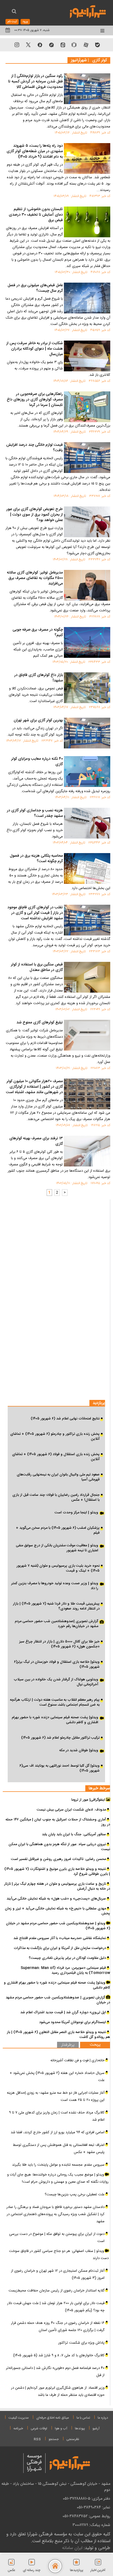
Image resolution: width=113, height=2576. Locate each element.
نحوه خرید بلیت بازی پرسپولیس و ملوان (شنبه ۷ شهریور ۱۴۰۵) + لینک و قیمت (58, 1568)
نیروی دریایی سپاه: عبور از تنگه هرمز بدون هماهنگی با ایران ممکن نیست (59, 1847)
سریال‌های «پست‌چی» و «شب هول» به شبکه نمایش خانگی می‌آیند (56, 1899)
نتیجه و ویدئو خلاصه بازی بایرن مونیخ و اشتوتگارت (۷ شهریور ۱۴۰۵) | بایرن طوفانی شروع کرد (57, 1872)
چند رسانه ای (32, 2570)
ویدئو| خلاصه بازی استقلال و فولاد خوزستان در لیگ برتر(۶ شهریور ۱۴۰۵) (57, 1664)
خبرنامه (18, 2429)
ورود (25, 22)
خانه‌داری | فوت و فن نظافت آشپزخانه (77, 2060)
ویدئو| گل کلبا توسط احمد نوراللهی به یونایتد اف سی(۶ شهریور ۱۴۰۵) (60, 1768)
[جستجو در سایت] (14, 12)
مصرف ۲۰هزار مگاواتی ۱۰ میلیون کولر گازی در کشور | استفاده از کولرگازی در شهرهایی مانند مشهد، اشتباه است (34, 1087)
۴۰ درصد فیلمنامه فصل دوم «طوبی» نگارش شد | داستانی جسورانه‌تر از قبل (55, 2372)
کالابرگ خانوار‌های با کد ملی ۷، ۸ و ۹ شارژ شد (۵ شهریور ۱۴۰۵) (59, 2355)
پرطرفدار (68, 2045)
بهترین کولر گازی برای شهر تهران (38, 721)
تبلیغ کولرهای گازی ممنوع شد (40, 1023)
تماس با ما (83, 2418)
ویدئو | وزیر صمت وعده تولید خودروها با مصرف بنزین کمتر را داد (55, 1586)
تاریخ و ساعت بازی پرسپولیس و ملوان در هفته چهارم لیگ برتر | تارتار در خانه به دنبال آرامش (57, 1886)
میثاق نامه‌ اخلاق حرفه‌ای (53, 2418)
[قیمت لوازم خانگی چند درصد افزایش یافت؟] (87, 458)
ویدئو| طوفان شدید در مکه (79, 1751)
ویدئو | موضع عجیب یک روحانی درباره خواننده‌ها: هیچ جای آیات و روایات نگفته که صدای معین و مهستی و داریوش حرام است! (58, 2178)
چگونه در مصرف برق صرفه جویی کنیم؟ (38, 633)
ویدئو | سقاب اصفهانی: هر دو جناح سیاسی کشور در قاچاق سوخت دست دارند (59, 2255)
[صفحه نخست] (55, 2566)
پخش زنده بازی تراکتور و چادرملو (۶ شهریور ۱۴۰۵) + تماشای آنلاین (55, 1436)
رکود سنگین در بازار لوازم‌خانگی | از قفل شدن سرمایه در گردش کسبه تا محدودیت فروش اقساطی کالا (36, 82)
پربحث (95, 2045)
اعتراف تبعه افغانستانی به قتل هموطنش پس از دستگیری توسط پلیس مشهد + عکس (59, 2149)
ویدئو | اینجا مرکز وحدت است (76, 1513)
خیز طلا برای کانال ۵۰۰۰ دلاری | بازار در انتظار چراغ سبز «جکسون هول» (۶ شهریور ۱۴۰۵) (59, 1644)
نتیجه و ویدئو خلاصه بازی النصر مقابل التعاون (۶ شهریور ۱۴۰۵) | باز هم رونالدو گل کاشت (58, 2035)
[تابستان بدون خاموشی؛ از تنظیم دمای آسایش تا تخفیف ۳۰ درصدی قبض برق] (87, 222)
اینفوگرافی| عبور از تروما (89, 1800)
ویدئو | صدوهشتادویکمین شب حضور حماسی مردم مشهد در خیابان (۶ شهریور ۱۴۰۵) (58, 1926)
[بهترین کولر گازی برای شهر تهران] (87, 733)
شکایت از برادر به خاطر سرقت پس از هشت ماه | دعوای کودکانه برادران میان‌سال (35, 349)
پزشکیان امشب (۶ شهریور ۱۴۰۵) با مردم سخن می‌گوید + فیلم (58, 1530)
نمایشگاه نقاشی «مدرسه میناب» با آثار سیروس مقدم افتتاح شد (60, 1938)
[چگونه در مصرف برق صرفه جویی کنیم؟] (87, 642)
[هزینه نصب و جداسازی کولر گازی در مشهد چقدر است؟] (87, 823)
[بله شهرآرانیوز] (97, 45)
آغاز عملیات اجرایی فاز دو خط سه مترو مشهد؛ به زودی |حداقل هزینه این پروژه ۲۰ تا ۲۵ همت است (56, 2096)
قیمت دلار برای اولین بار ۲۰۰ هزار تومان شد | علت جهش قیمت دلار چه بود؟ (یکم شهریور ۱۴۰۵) (56, 2307)
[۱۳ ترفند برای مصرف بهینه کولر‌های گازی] (87, 1151)
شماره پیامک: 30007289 (91, 2525)
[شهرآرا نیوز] (88, 11)
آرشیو (96, 2429)
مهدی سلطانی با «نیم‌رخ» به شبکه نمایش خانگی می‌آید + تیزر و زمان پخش (57, 1911)
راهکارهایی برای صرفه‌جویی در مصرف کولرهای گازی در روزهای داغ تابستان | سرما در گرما (35, 400)
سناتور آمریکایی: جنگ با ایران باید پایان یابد (74, 1834)
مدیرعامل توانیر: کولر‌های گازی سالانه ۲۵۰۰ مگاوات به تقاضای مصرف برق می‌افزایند (35, 578)
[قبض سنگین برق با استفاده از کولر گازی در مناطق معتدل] (87, 977)
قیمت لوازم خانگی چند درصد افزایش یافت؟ (35, 448)
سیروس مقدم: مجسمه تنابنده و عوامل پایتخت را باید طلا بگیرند (58, 2165)
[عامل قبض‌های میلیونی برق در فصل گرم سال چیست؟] (87, 298)
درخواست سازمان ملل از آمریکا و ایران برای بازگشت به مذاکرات (60, 1948)
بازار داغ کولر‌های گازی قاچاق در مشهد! (39, 678)
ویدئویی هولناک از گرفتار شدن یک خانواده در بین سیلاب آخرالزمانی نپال (56, 1682)
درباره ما (103, 2418)
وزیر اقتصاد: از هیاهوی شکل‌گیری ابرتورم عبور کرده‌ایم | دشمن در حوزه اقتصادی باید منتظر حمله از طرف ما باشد (58, 2391)
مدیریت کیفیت (19, 2418)
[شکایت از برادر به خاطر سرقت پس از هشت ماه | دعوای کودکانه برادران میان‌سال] (87, 356)
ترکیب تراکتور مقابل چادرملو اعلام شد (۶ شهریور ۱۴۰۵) (60, 1738)
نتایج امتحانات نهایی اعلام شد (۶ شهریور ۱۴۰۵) (65, 1419)
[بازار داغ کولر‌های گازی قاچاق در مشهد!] (87, 688)
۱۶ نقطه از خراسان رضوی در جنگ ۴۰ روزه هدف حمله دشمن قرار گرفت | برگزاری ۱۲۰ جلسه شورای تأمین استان (58, 2327)
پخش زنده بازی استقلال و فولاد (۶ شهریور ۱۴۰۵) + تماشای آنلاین (56, 1457)
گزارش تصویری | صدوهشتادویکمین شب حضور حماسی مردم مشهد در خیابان (58, 2000)
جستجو (54, 2439)
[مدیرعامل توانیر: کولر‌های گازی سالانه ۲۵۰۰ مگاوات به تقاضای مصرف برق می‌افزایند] (87, 585)
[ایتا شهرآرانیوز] (63, 45)
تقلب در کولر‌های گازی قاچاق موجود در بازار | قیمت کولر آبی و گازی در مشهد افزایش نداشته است (35, 913)
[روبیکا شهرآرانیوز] (74, 45)
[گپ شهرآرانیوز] (51, 45)
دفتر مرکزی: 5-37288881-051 (87, 2499)
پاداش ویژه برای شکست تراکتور (81, 2343)
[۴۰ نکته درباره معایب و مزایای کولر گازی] (87, 772)
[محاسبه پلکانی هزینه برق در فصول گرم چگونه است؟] (87, 868)
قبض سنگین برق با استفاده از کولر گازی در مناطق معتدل (37, 968)
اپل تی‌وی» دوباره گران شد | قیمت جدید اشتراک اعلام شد (63, 2012)
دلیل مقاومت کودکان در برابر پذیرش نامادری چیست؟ (67, 1958)
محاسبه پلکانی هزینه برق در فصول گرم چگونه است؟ (36, 859)
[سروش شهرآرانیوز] (40, 45)
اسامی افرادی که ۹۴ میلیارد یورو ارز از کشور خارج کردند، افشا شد (58, 2132)
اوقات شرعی (39, 2429)
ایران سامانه (72, 2548)
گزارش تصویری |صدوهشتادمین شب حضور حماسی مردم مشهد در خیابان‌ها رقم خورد (56, 1624)
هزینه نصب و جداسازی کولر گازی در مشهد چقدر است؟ (35, 814)
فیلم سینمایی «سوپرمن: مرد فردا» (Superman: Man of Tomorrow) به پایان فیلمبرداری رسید (65, 1970)
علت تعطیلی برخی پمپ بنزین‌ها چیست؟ (75, 2195)
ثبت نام (12, 22)
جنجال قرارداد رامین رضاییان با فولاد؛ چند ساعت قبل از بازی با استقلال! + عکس (56, 1497)
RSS (37, 2439)
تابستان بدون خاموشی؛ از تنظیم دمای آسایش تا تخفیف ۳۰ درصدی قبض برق (36, 215)
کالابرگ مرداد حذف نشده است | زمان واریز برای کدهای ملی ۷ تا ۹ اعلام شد (57, 2116)
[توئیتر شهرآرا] (28, 45)
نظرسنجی (73, 2439)
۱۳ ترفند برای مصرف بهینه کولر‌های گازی (36, 1141)
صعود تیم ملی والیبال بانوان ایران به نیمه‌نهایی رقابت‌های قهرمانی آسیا (58, 1477)
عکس (12, 2570)
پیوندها (80, 2429)
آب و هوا (61, 2429)
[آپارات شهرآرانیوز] (86, 45)
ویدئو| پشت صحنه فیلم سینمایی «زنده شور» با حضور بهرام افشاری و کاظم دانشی (55, 1720)
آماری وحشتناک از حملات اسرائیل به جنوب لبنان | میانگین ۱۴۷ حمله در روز (58, 1822)
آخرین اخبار (98, 2570)
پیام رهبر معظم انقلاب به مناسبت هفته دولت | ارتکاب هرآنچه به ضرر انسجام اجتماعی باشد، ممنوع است (55, 1702)
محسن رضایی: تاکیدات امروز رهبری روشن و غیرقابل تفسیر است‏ (58, 1859)
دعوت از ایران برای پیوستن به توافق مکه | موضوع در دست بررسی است (57, 2238)
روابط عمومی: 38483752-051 (86, 2516)
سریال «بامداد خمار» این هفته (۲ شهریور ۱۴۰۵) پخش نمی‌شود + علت (57, 2077)
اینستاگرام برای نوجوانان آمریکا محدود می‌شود (73, 2022)
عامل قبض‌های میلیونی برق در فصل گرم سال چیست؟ (35, 288)
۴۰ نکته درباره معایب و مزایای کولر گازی (37, 762)
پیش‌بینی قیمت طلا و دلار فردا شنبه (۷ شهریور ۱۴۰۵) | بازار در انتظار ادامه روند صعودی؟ (56, 1606)
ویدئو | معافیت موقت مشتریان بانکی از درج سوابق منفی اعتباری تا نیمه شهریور (57, 1548)
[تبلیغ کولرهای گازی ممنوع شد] (87, 1035)
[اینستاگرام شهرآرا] (17, 45)
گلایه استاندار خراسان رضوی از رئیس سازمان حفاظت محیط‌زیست (56, 2291)
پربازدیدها (77, 2570)
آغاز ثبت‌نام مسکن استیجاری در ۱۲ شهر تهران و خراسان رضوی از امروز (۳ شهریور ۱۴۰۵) (58, 2274)
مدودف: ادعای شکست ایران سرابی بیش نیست (71, 1810)
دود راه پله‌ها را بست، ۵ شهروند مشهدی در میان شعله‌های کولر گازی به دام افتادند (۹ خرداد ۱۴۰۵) (35, 152)
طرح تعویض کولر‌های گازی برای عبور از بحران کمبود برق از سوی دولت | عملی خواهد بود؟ (35, 515)
